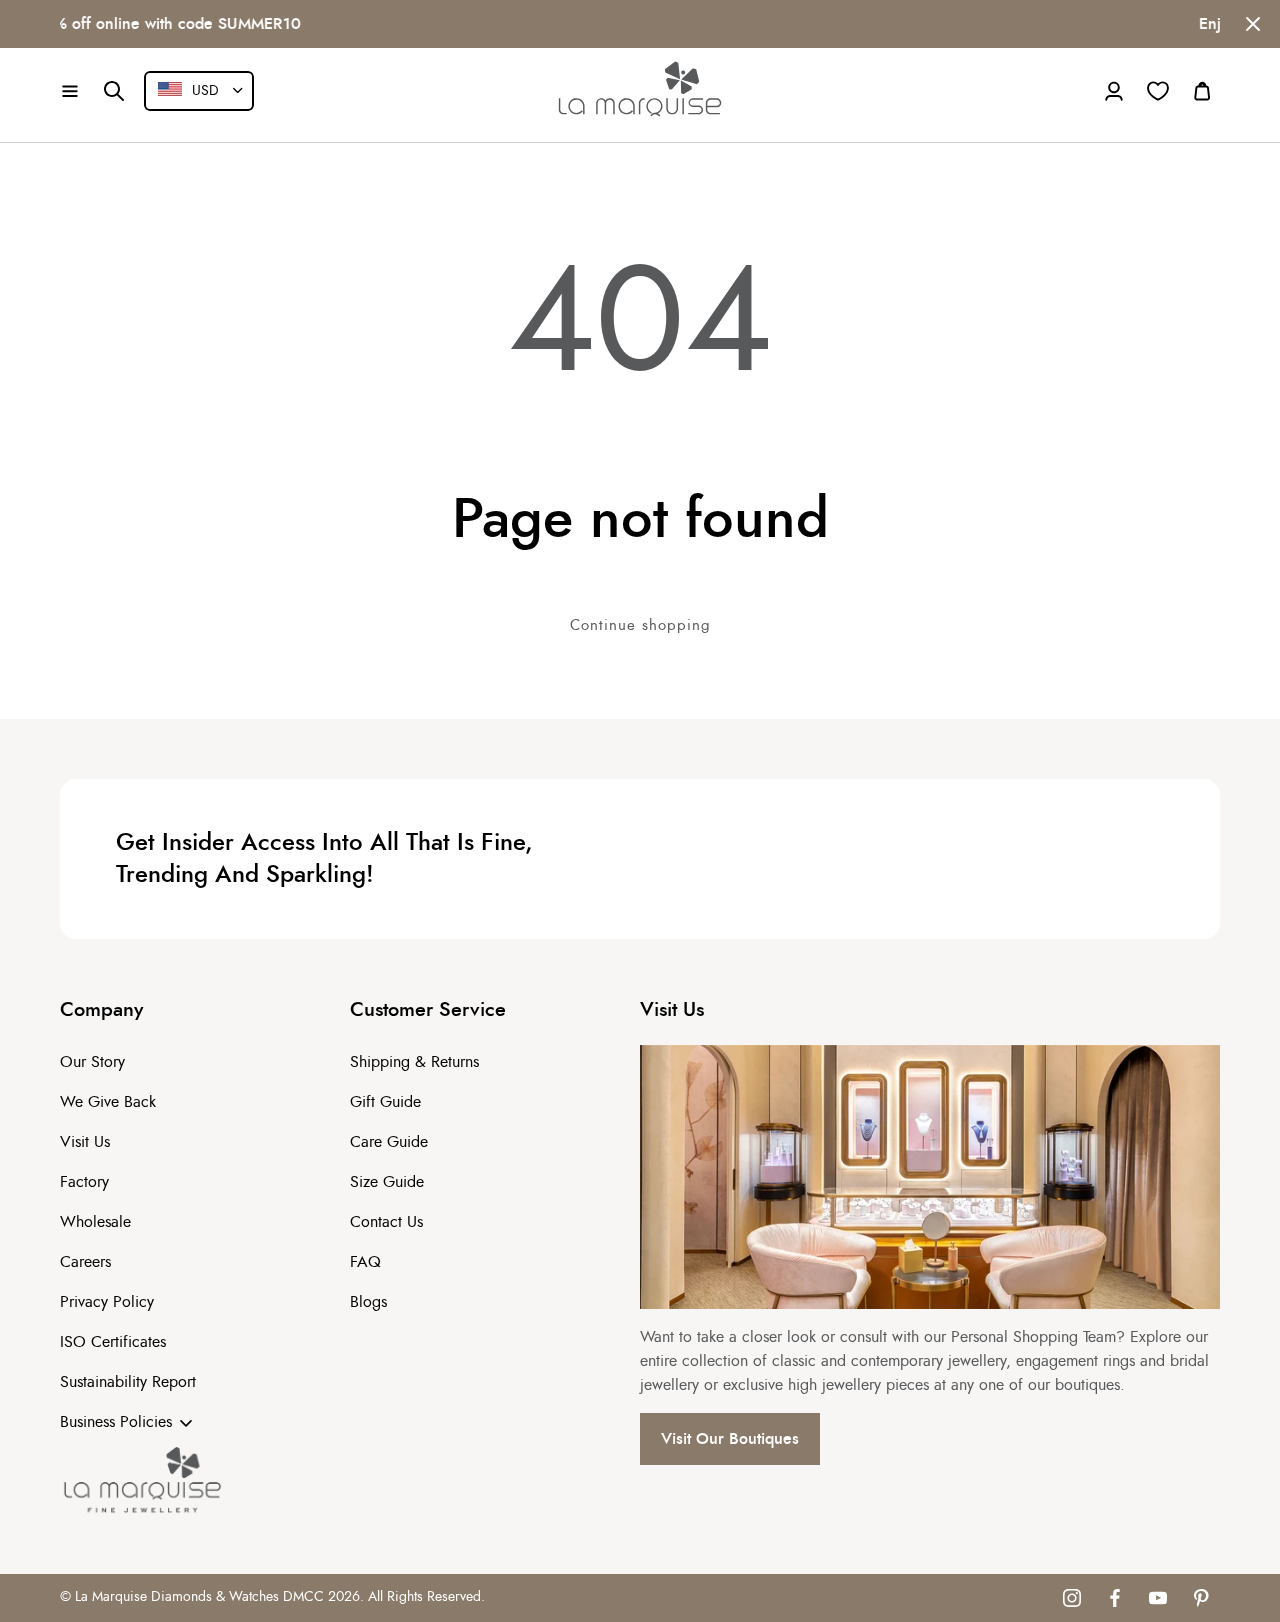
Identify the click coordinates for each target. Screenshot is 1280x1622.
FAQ (365, 1262)
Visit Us (85, 1142)
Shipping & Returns (414, 1062)
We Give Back (108, 1102)
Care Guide (389, 1142)
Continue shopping (640, 625)
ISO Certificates (113, 1342)
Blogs (368, 1302)
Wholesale (95, 1222)
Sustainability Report (128, 1382)
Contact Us (386, 1222)
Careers (85, 1262)
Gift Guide (385, 1102)
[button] (70, 91)
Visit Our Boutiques (730, 1439)
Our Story (92, 1062)
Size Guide (387, 1182)
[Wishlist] (1158, 91)
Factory (84, 1182)
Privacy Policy (107, 1302)
